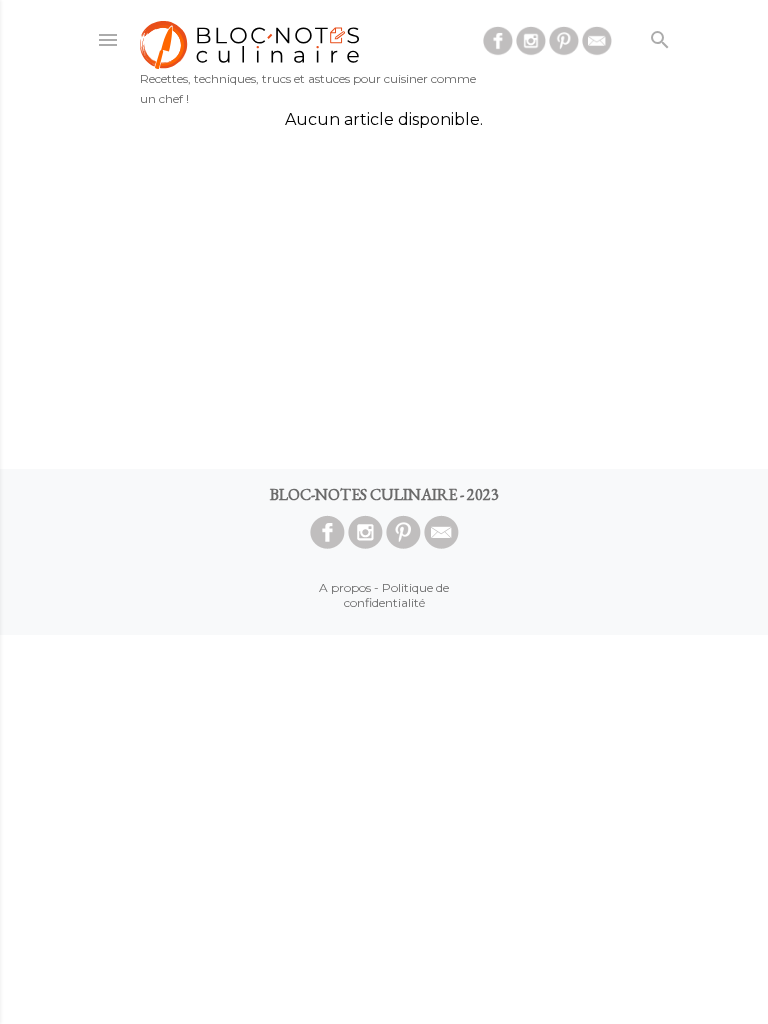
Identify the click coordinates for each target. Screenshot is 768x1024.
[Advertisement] (384, 299)
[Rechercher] (660, 35)
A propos (345, 587)
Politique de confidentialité (397, 595)
